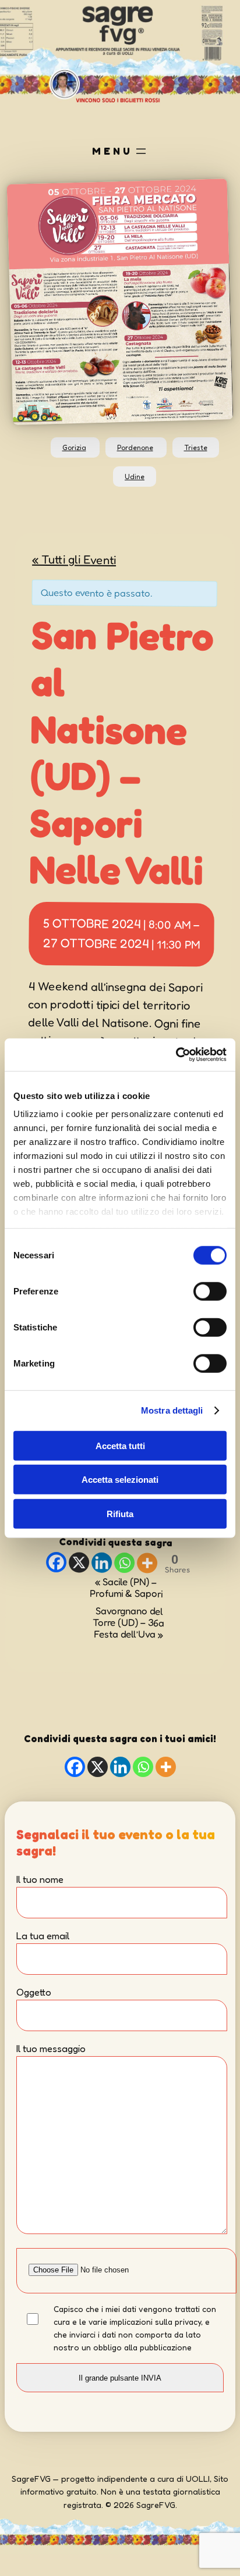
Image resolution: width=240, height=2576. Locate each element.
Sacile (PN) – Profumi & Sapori (126, 1587)
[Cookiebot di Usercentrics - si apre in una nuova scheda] (176, 1055)
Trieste (196, 447)
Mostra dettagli (172, 1410)
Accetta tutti (120, 1445)
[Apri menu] (141, 151)
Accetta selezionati (120, 1480)
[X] (78, 1562)
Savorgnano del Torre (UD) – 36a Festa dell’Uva (128, 1622)
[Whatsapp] (124, 1563)
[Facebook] (56, 1562)
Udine (135, 477)
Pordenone (135, 447)
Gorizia (74, 447)
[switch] (210, 1291)
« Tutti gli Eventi (74, 559)
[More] (147, 1563)
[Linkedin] (101, 1562)
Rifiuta (120, 1513)
